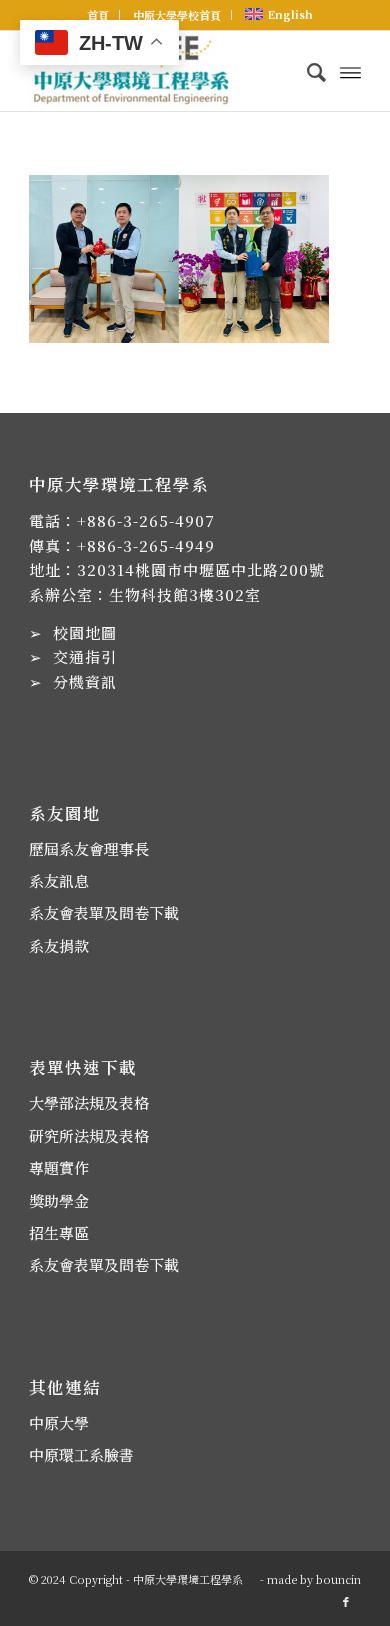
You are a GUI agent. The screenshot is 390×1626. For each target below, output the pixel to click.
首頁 (98, 15)
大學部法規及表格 (89, 1102)
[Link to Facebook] (346, 1601)
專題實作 (59, 1167)
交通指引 (85, 656)
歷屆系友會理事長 (89, 848)
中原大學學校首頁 (177, 15)
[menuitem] (98, 15)
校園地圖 (85, 632)
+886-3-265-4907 (146, 520)
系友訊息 (59, 880)
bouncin (338, 1579)
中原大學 (59, 1422)
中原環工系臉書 (81, 1454)
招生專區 (59, 1232)
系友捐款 (59, 945)
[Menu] (350, 71)
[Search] (306, 71)
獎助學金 (59, 1200)
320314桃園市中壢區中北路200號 (201, 569)
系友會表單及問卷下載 (104, 912)
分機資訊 (85, 681)
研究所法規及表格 (89, 1135)
